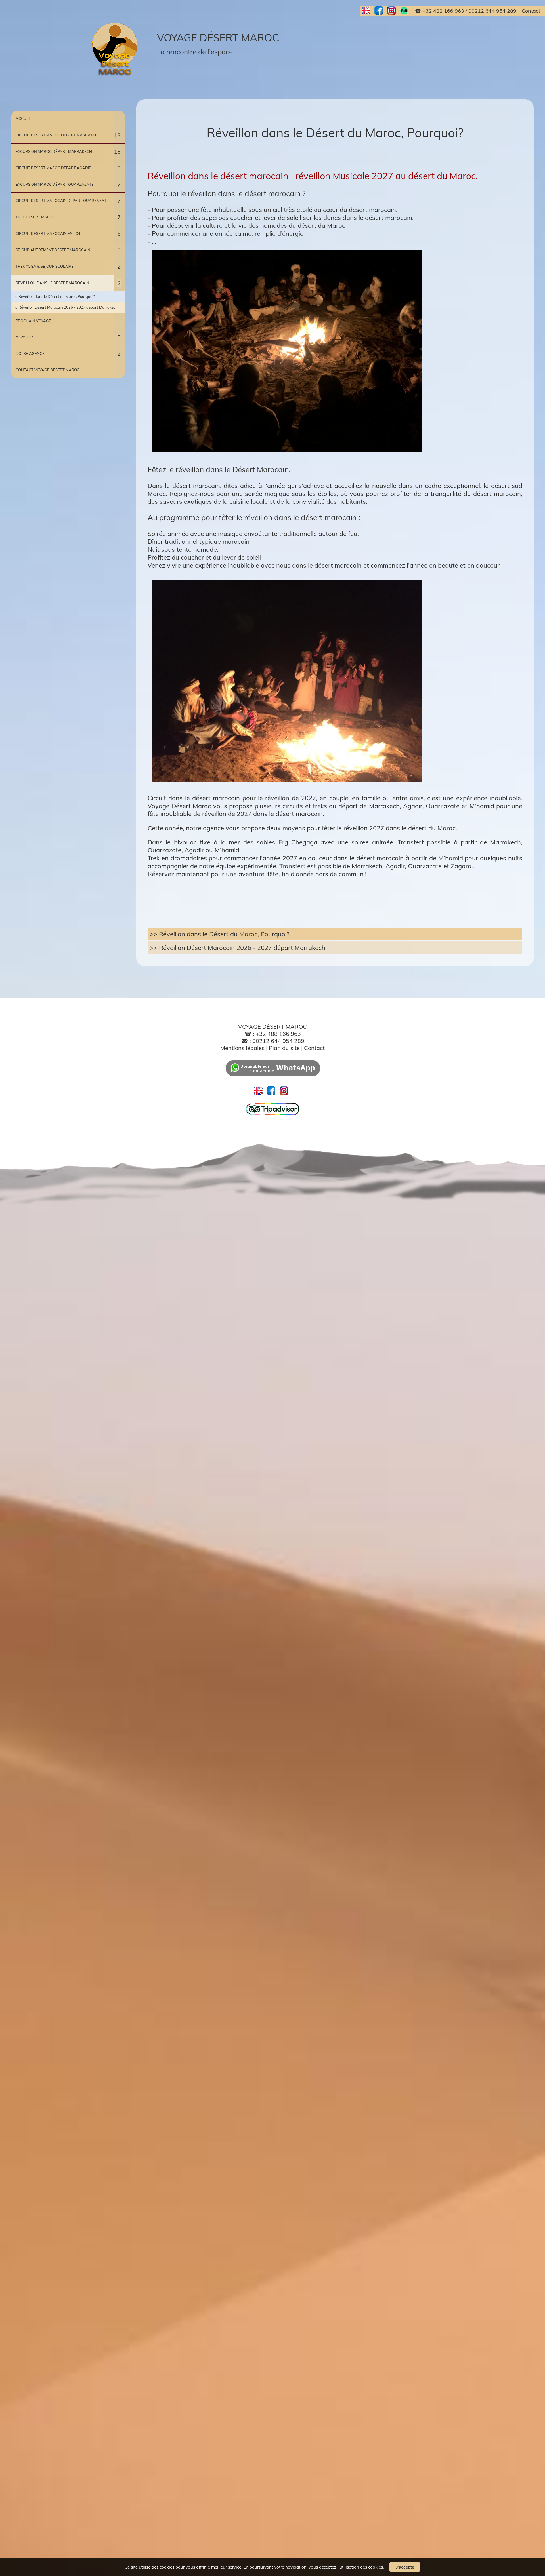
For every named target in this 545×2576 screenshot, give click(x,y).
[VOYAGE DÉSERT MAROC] (116, 49)
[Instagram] (394, 11)
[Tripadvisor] (273, 1114)
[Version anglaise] (368, 11)
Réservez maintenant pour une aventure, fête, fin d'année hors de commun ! (257, 874)
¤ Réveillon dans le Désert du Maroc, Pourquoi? (55, 296)
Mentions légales (242, 1048)
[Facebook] (381, 11)
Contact (314, 1048)
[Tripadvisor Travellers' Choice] (406, 11)
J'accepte (405, 2567)
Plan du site (285, 1048)
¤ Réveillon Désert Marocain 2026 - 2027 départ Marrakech (66, 307)
